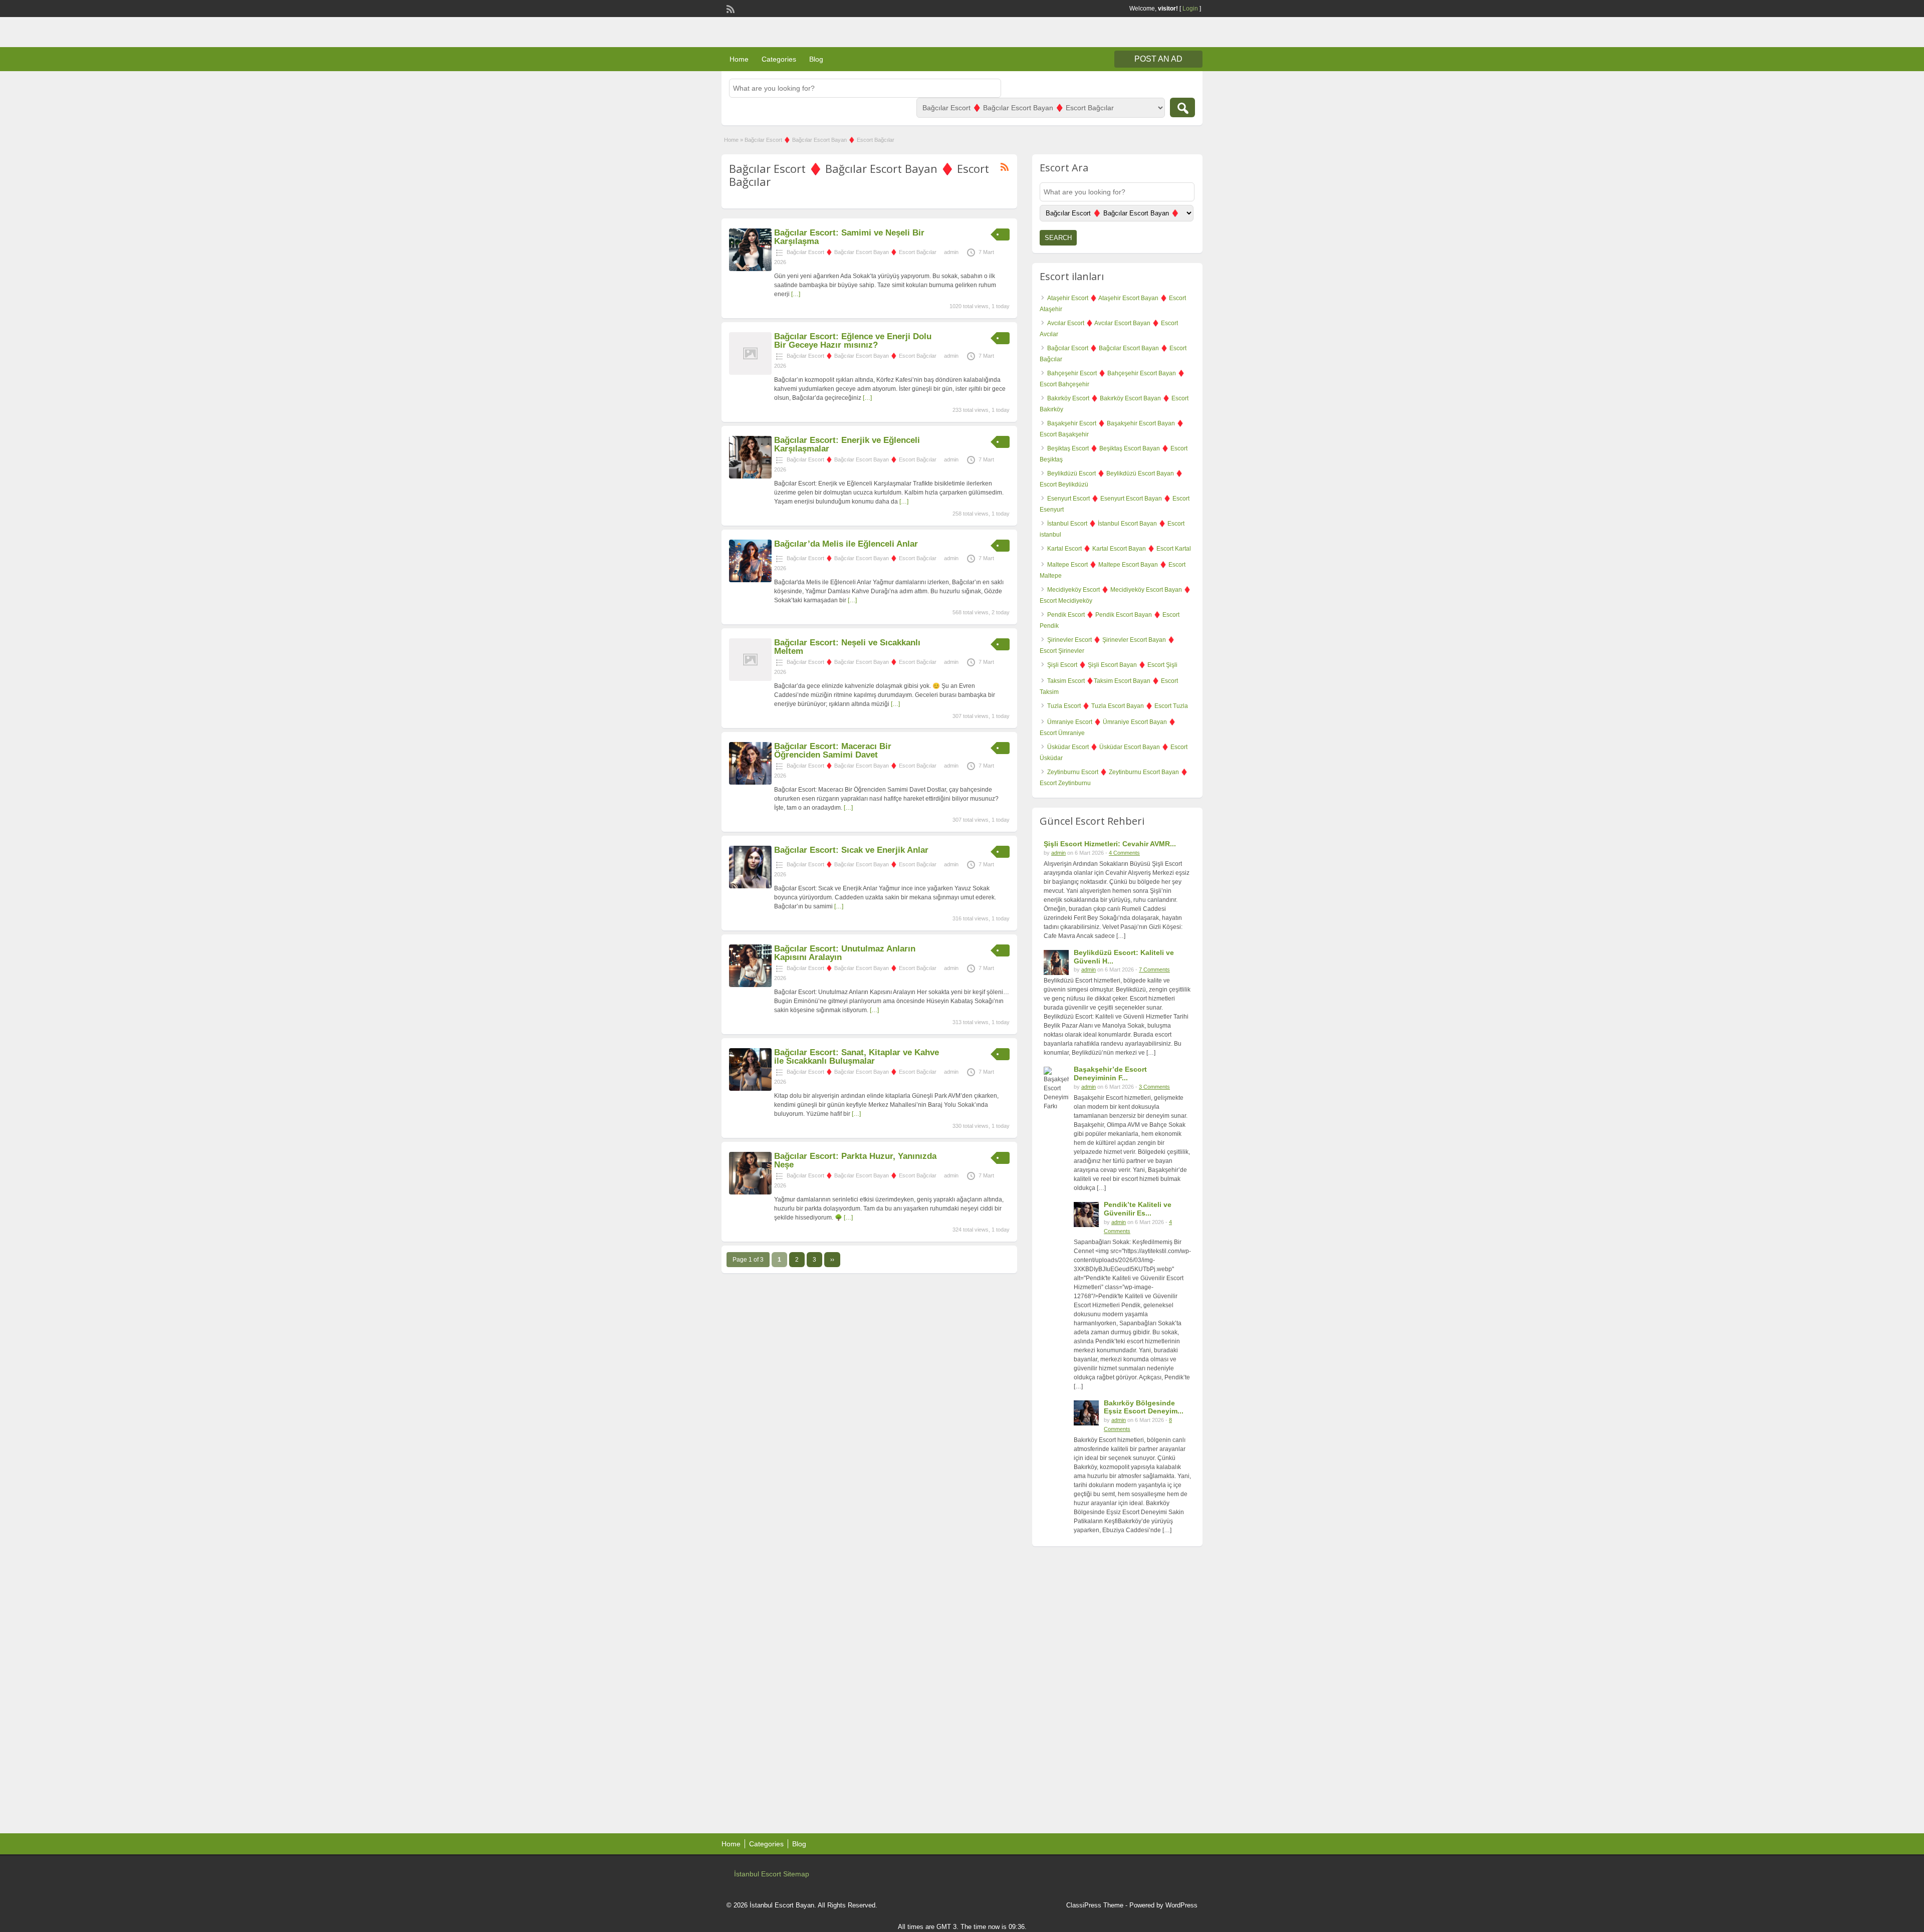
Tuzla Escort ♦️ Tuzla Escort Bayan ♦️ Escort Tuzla (1118, 706)
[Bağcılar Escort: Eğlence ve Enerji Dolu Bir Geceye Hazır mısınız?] (750, 373)
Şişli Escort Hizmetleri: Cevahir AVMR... (1110, 844)
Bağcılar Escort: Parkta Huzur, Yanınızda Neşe (855, 1160)
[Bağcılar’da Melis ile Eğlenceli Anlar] (750, 580)
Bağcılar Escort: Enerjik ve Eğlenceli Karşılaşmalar (847, 444)
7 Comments (1154, 970)
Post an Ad (1158, 59)
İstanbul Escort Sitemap (772, 1874)
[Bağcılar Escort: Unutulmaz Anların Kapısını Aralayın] (750, 985)
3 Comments (1154, 1087)
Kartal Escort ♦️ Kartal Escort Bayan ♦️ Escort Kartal (1119, 549)
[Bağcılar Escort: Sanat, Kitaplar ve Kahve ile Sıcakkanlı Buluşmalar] (750, 1089)
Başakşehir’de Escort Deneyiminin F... (1110, 1073)
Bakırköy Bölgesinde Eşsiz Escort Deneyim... (1144, 1407)
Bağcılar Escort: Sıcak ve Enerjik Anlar (851, 850)
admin (951, 252)
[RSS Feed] (730, 8)
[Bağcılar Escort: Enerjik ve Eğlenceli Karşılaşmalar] (750, 476)
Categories (779, 59)
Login (1190, 9)
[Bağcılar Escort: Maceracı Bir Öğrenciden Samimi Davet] (750, 783)
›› (832, 1260)
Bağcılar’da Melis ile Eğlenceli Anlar (846, 544)
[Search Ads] (1182, 107)
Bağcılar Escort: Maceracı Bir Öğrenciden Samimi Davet (833, 751)
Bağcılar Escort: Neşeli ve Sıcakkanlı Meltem (847, 647)
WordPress (1181, 1905)
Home (739, 59)
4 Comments (1124, 853)
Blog (816, 59)
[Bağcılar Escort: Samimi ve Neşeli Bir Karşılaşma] (750, 269)
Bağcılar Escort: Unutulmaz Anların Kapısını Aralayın (845, 953)
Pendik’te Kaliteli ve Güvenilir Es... (1138, 1209)
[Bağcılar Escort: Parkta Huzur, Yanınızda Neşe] (750, 1192)
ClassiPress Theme (1095, 1905)
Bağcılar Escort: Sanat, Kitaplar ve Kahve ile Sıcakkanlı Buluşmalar (857, 1057)
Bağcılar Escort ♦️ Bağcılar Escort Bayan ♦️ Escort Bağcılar (862, 252)
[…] (796, 294)
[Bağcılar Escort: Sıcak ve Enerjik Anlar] (750, 886)
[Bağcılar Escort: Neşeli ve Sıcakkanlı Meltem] (750, 679)
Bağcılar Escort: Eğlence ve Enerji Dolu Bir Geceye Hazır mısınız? (853, 341)
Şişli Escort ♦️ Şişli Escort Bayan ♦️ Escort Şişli (1112, 665)
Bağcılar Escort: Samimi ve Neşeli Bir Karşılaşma (849, 237)
